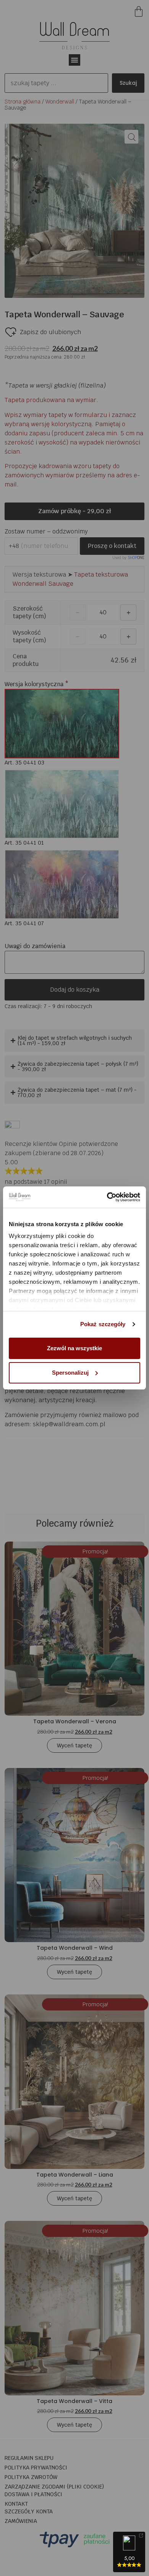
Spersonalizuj (70, 1373)
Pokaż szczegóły (103, 1324)
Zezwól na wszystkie (74, 1348)
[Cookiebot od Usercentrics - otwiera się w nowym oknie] (107, 1197)
